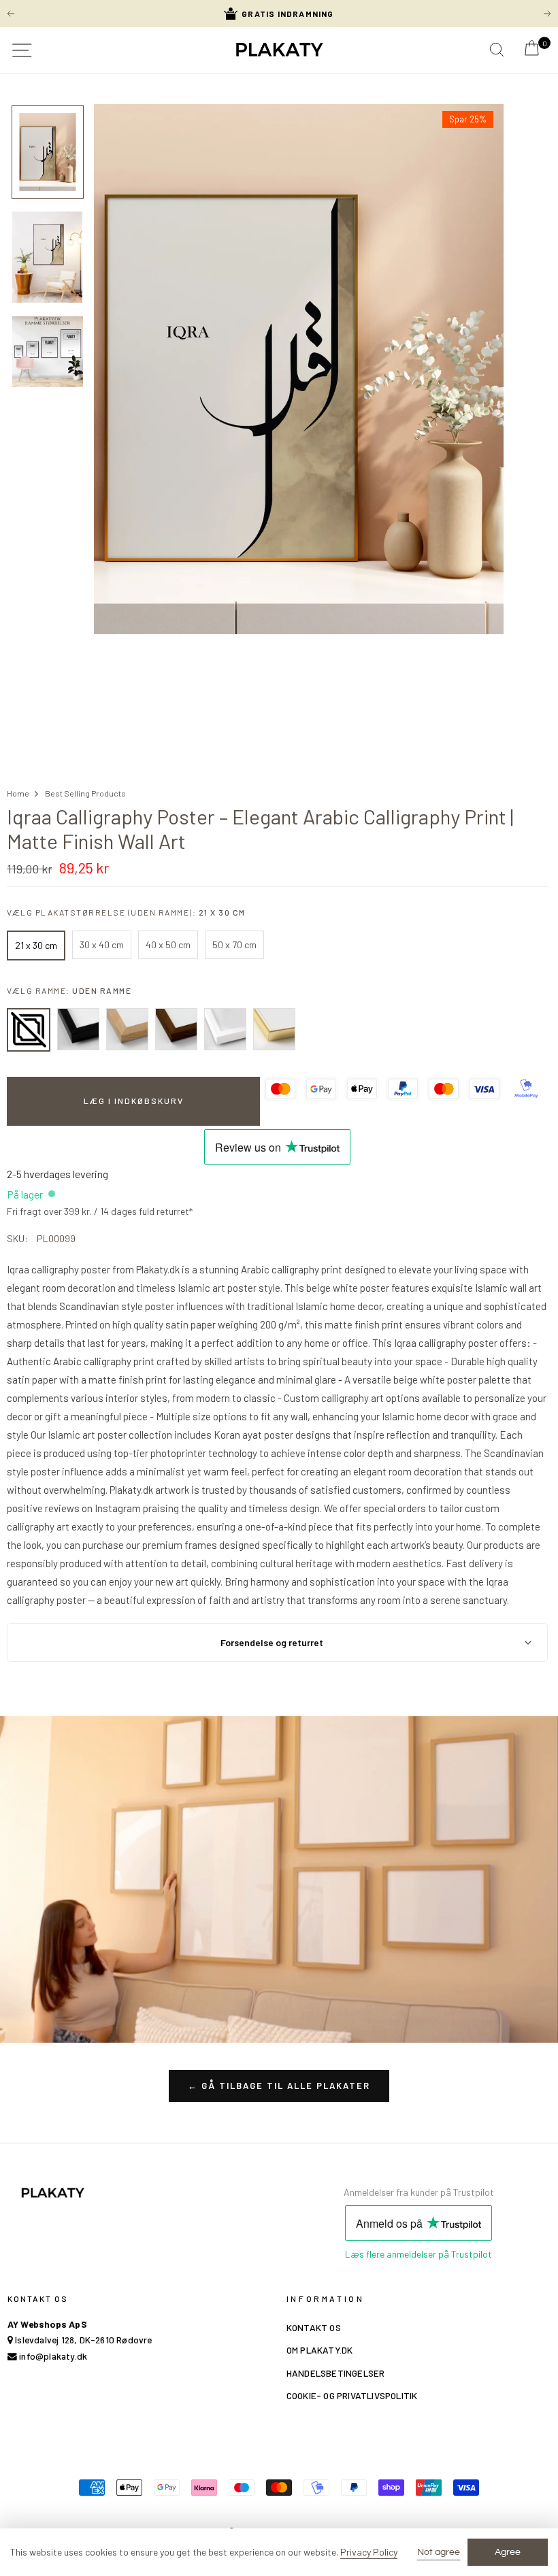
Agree (508, 2552)
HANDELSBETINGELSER (336, 2373)
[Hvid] (225, 1029)
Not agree (439, 2552)
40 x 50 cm (168, 944)
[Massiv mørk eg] (176, 1029)
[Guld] (274, 1029)
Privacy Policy (369, 2552)
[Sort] (78, 1029)
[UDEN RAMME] (29, 1030)
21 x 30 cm (36, 945)
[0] (531, 52)
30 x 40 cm (102, 944)
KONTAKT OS (314, 2327)
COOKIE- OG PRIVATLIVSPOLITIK (352, 2395)
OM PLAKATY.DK (320, 2350)
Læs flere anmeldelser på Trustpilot (419, 2254)
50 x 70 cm (234, 944)
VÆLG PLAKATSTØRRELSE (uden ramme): (126, 912)
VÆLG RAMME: (69, 990)
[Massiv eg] (127, 1029)
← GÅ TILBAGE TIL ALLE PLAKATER (279, 2086)
